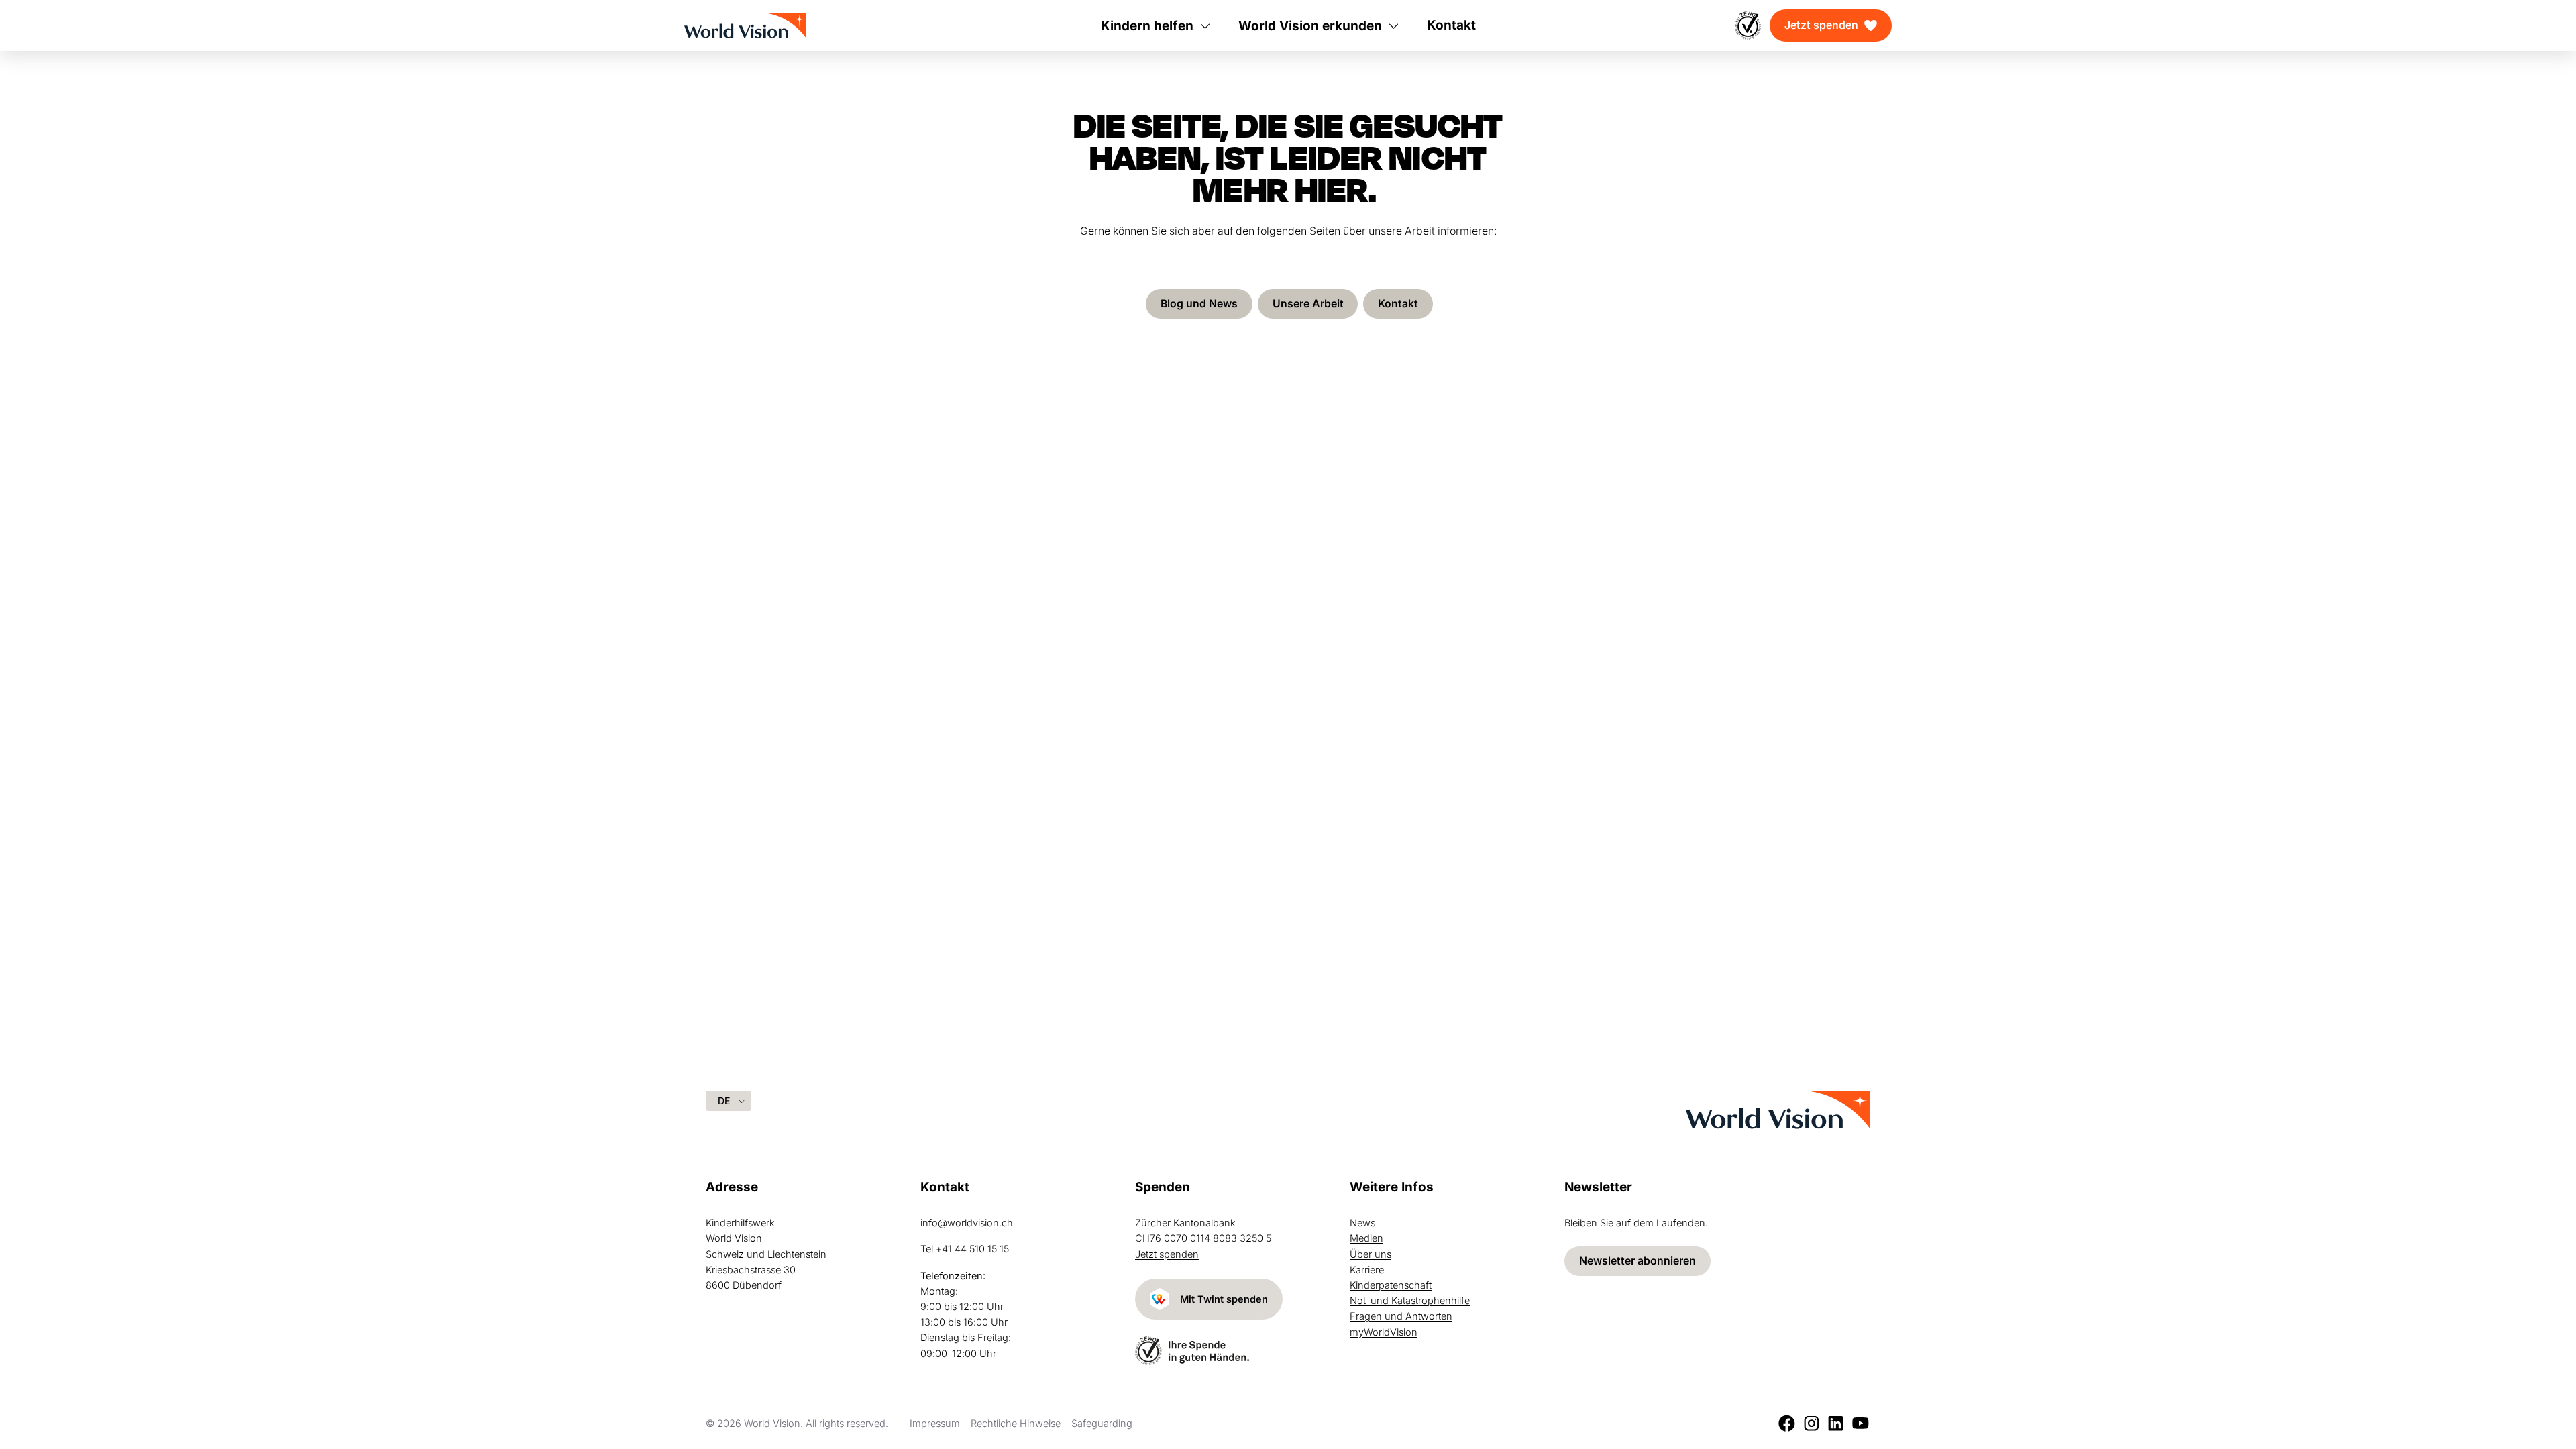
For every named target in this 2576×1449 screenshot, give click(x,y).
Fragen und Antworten (1401, 1316)
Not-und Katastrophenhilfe (1410, 1300)
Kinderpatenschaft (1391, 1285)
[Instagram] (1812, 1423)
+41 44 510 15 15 (972, 1249)
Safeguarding (1102, 1423)
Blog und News (1199, 304)
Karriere (1367, 1270)
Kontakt (1398, 304)
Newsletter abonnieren (1638, 1261)
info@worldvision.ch (967, 1223)
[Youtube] (1861, 1423)
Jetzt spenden (1821, 25)
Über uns (1371, 1254)
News (1362, 1223)
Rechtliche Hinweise (1016, 1423)
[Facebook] (1787, 1423)
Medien (1366, 1238)
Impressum (935, 1423)
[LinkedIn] (1836, 1423)
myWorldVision (1384, 1332)
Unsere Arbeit (1308, 304)
